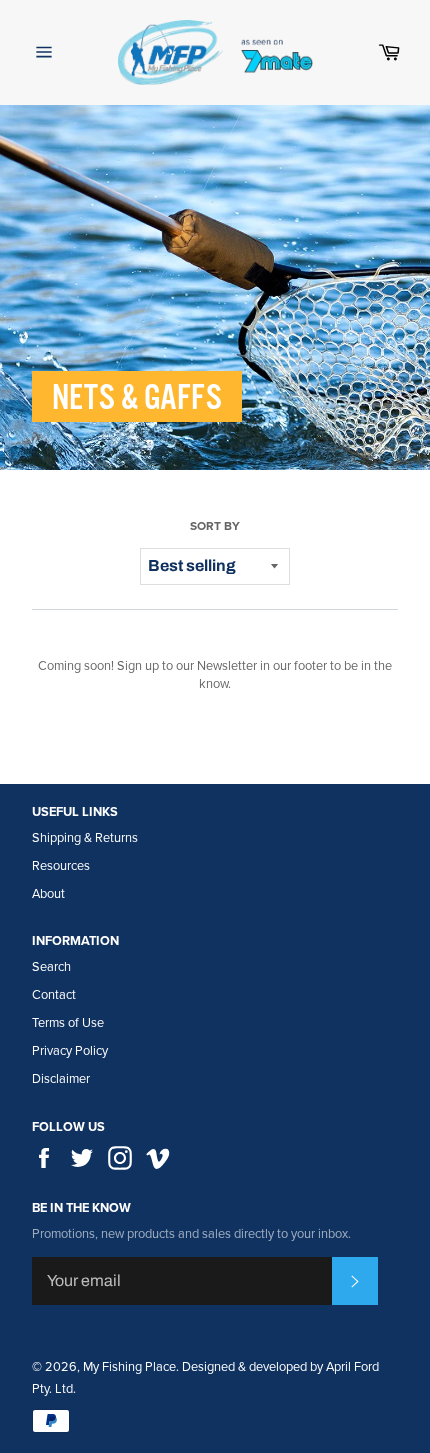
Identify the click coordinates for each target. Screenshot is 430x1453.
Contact (54, 995)
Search (51, 967)
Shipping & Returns (85, 838)
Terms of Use (68, 1023)
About (48, 894)
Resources (61, 866)
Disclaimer (61, 1079)
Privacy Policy (70, 1051)
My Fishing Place (129, 1367)
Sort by (215, 526)
